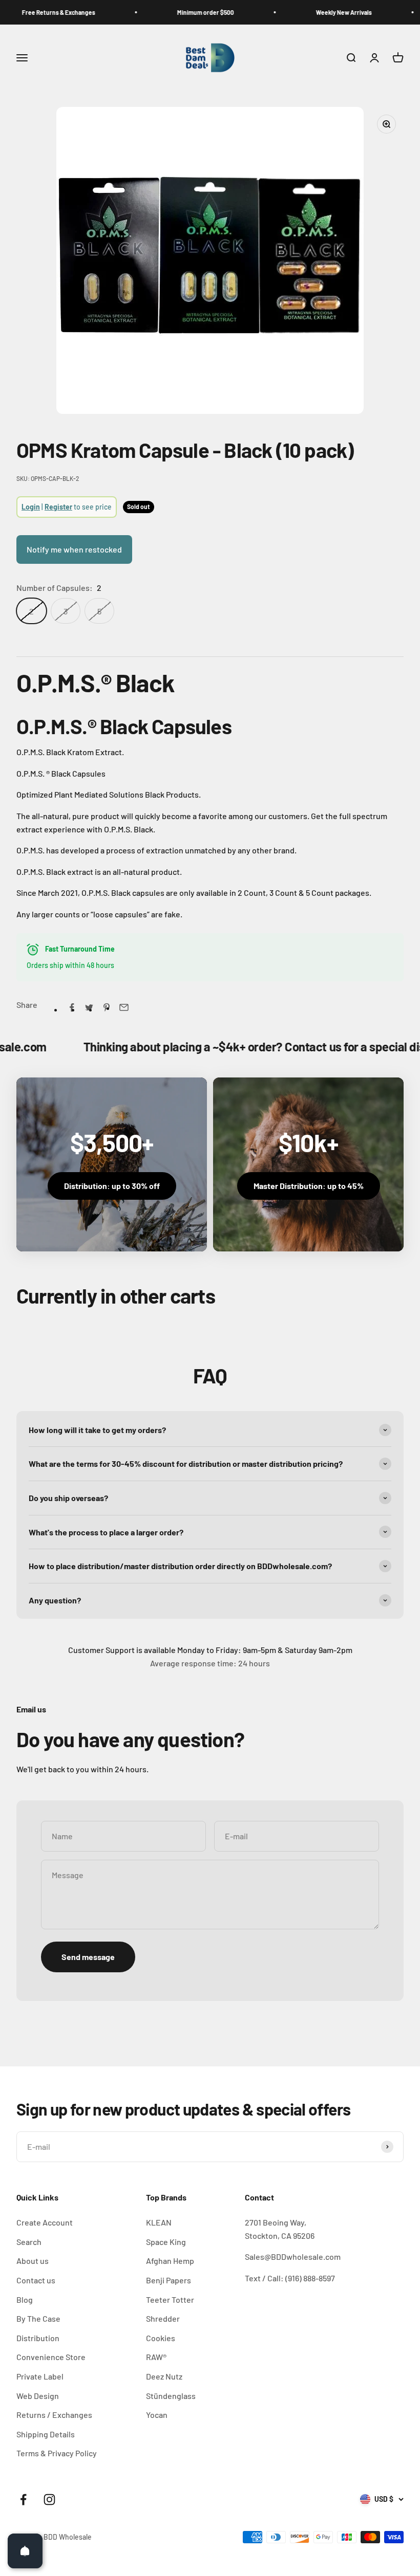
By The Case (38, 2318)
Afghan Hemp (170, 2261)
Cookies (161, 2338)
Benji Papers (169, 2280)
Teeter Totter (170, 2299)
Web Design (38, 2396)
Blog (25, 2299)
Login (31, 507)
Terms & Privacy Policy (57, 2453)
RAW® (156, 2357)
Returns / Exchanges (54, 2415)
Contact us (36, 2280)
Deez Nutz (164, 2376)
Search (29, 2242)
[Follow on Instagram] (49, 2500)
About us (33, 2261)
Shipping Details (46, 2434)
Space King (166, 2242)
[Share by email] (124, 1007)
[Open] (25, 2551)
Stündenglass (171, 2396)
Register (58, 507)
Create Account (45, 2222)
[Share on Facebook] (72, 1007)
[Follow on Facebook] (23, 2500)
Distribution (38, 2338)
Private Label (40, 2376)
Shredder (163, 2318)
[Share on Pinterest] (107, 1007)
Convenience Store (51, 2357)
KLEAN (159, 2222)
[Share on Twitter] (89, 1007)
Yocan (157, 2415)
